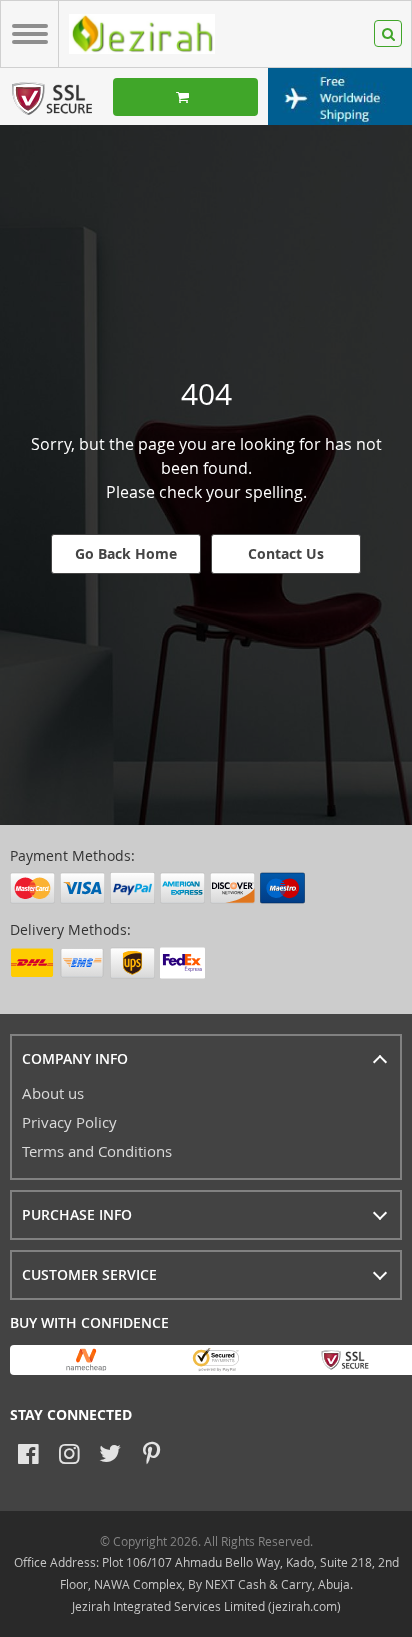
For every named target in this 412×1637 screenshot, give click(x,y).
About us (53, 1093)
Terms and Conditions (97, 1151)
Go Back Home (126, 553)
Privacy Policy (69, 1122)
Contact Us (286, 553)
